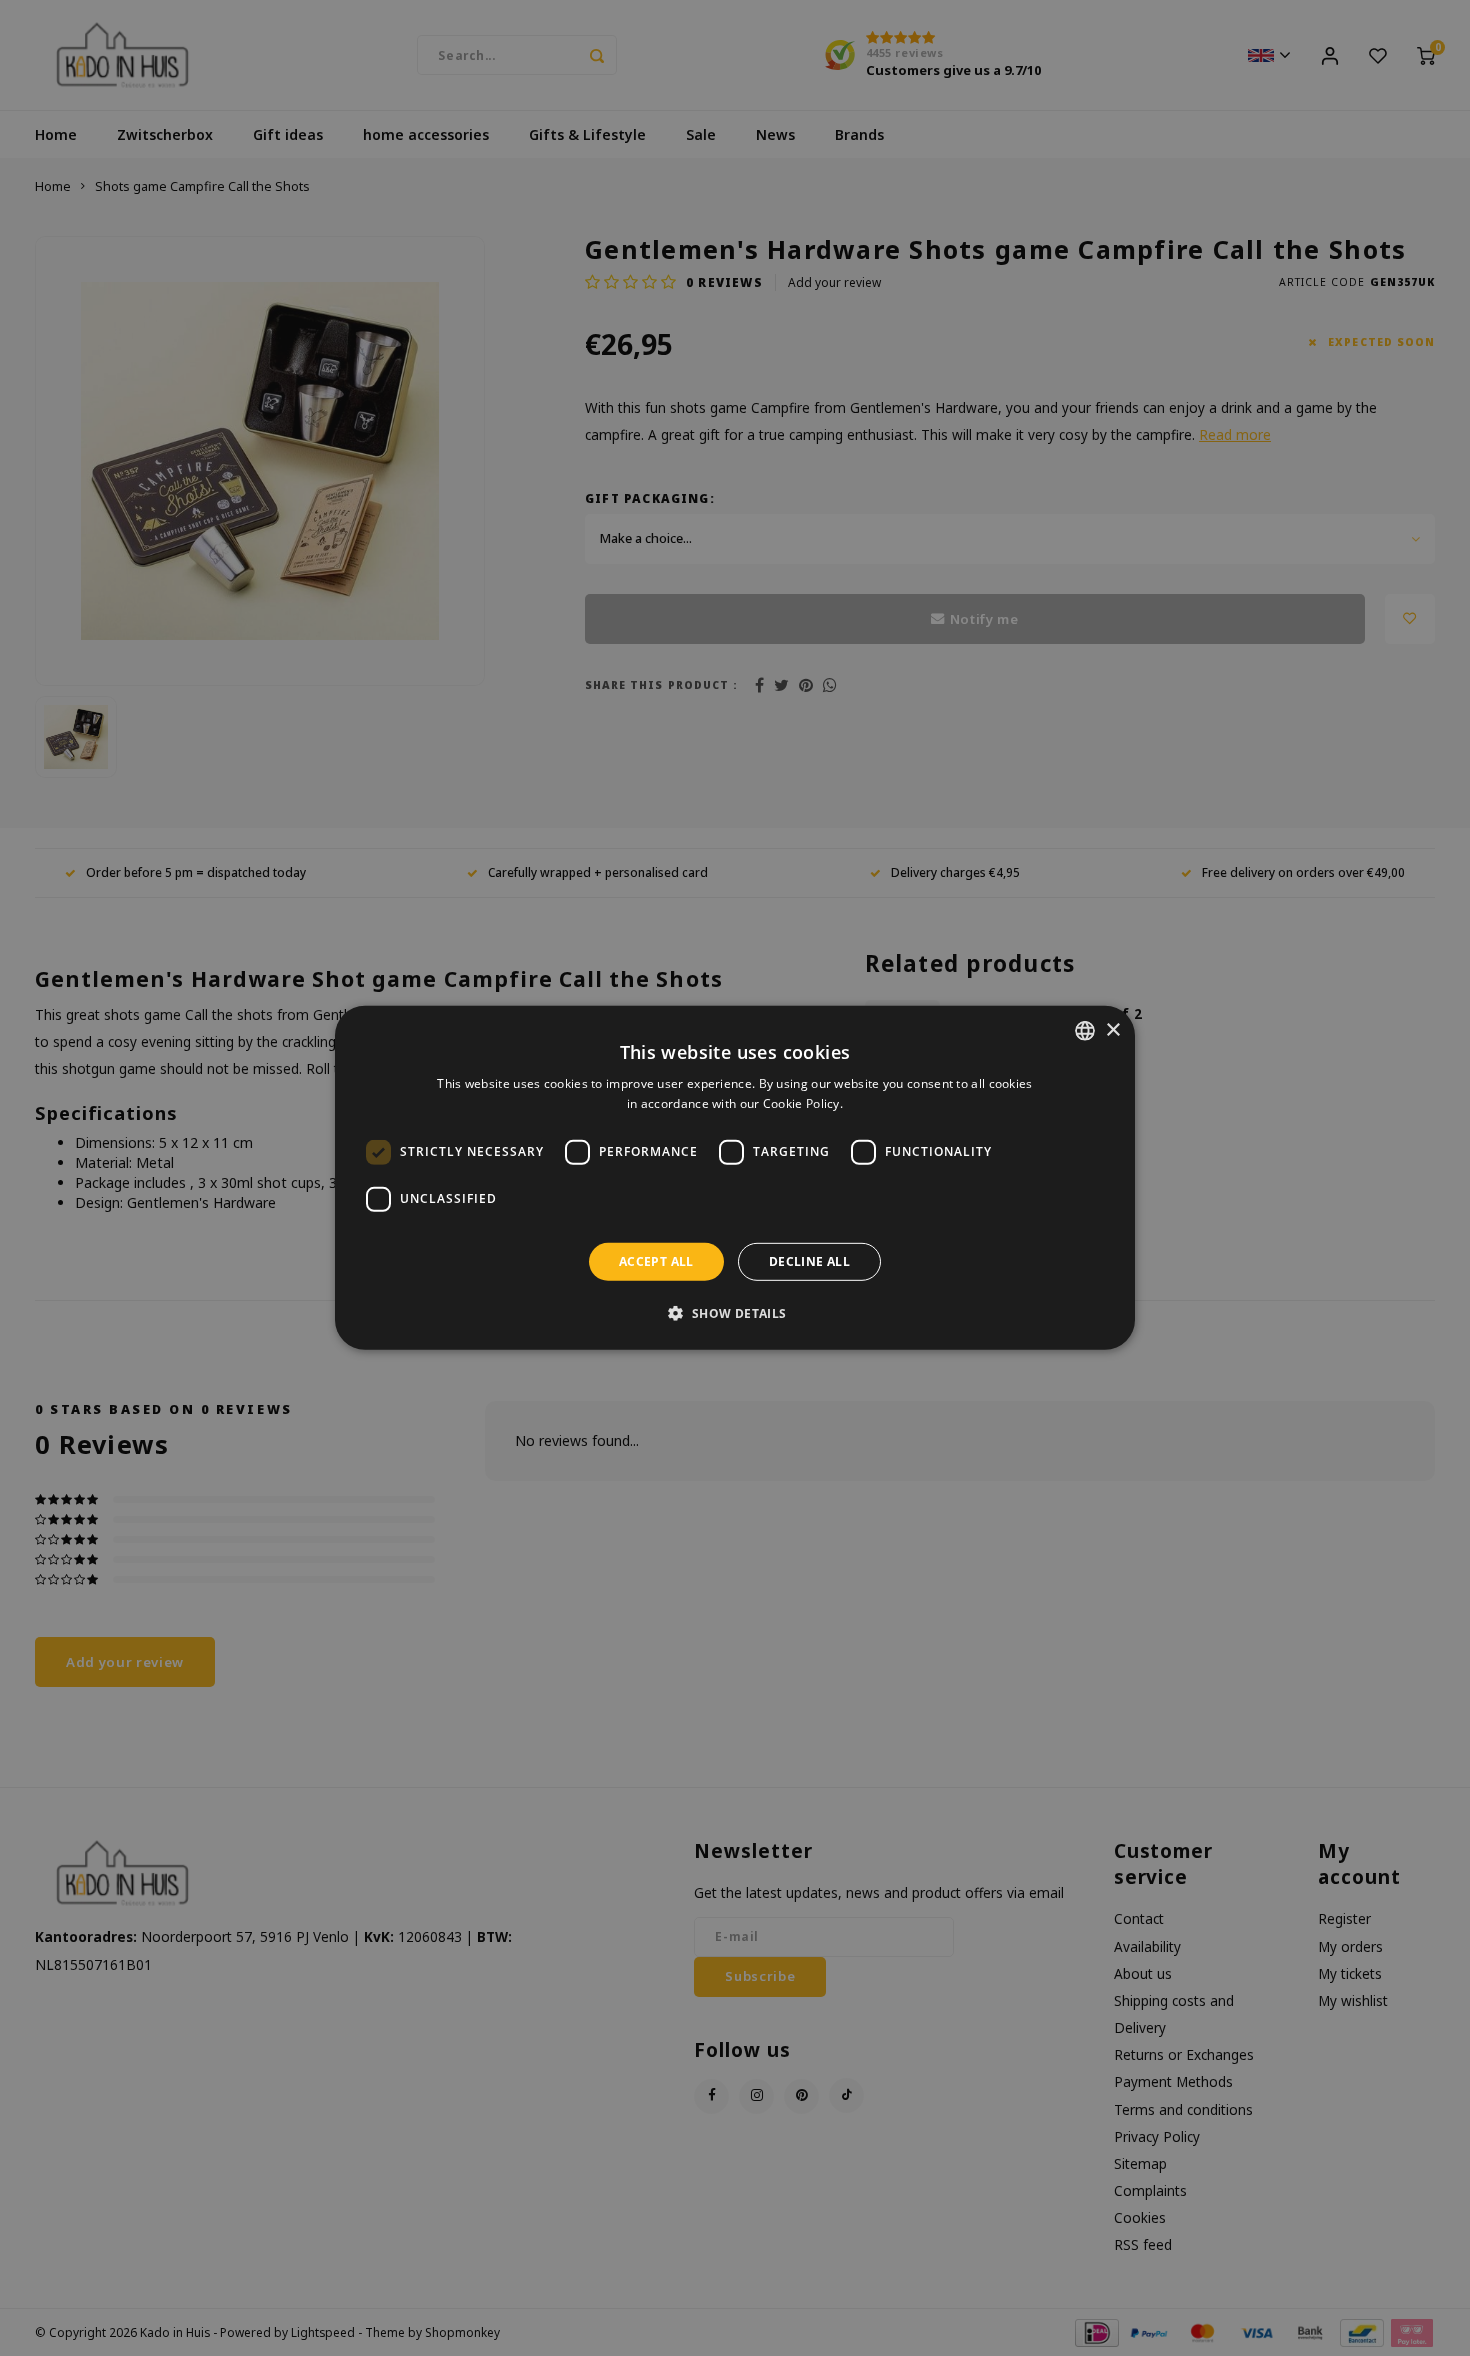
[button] (734, 1313)
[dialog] (735, 1178)
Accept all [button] (656, 1261)
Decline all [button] (809, 1261)
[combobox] (1085, 1031)
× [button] (1112, 1029)
